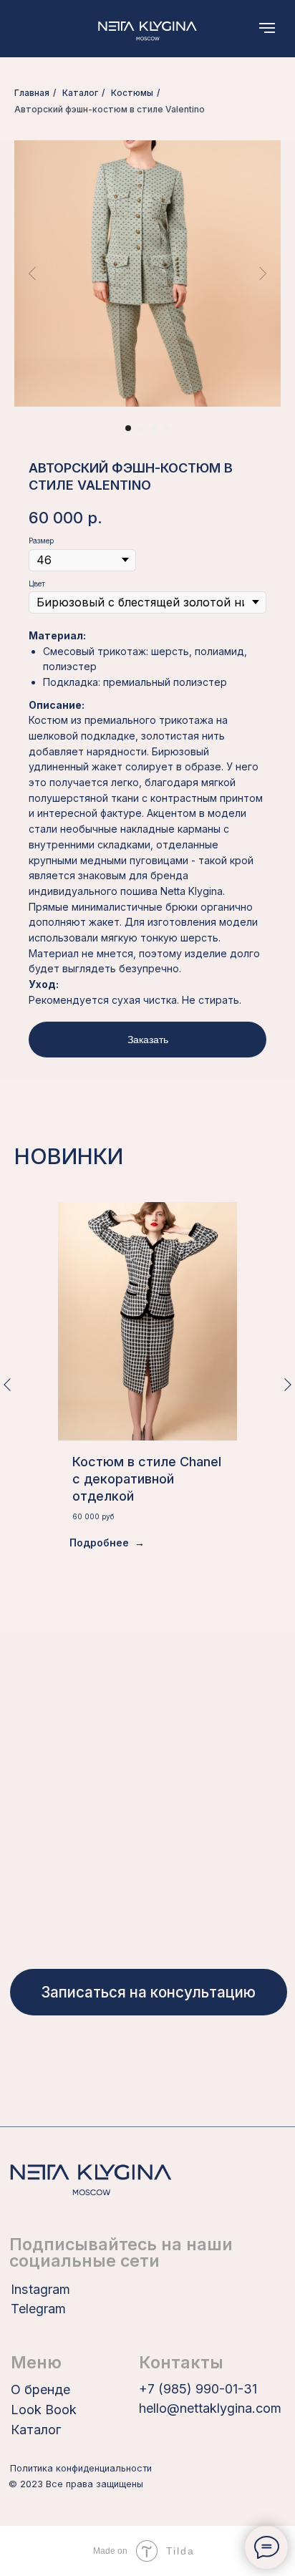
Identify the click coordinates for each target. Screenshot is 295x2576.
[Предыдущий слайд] (32, 273)
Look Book (44, 2410)
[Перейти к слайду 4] (167, 428)
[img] (147, 29)
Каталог (80, 93)
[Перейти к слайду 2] (141, 428)
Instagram (40, 2289)
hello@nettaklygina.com (210, 2408)
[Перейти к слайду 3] (154, 428)
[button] (148, 1992)
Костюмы (132, 93)
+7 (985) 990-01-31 (198, 2389)
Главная (32, 93)
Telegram (38, 2309)
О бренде (40, 2389)
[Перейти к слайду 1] (128, 428)
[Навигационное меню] (267, 28)
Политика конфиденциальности (81, 2468)
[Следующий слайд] (263, 273)
